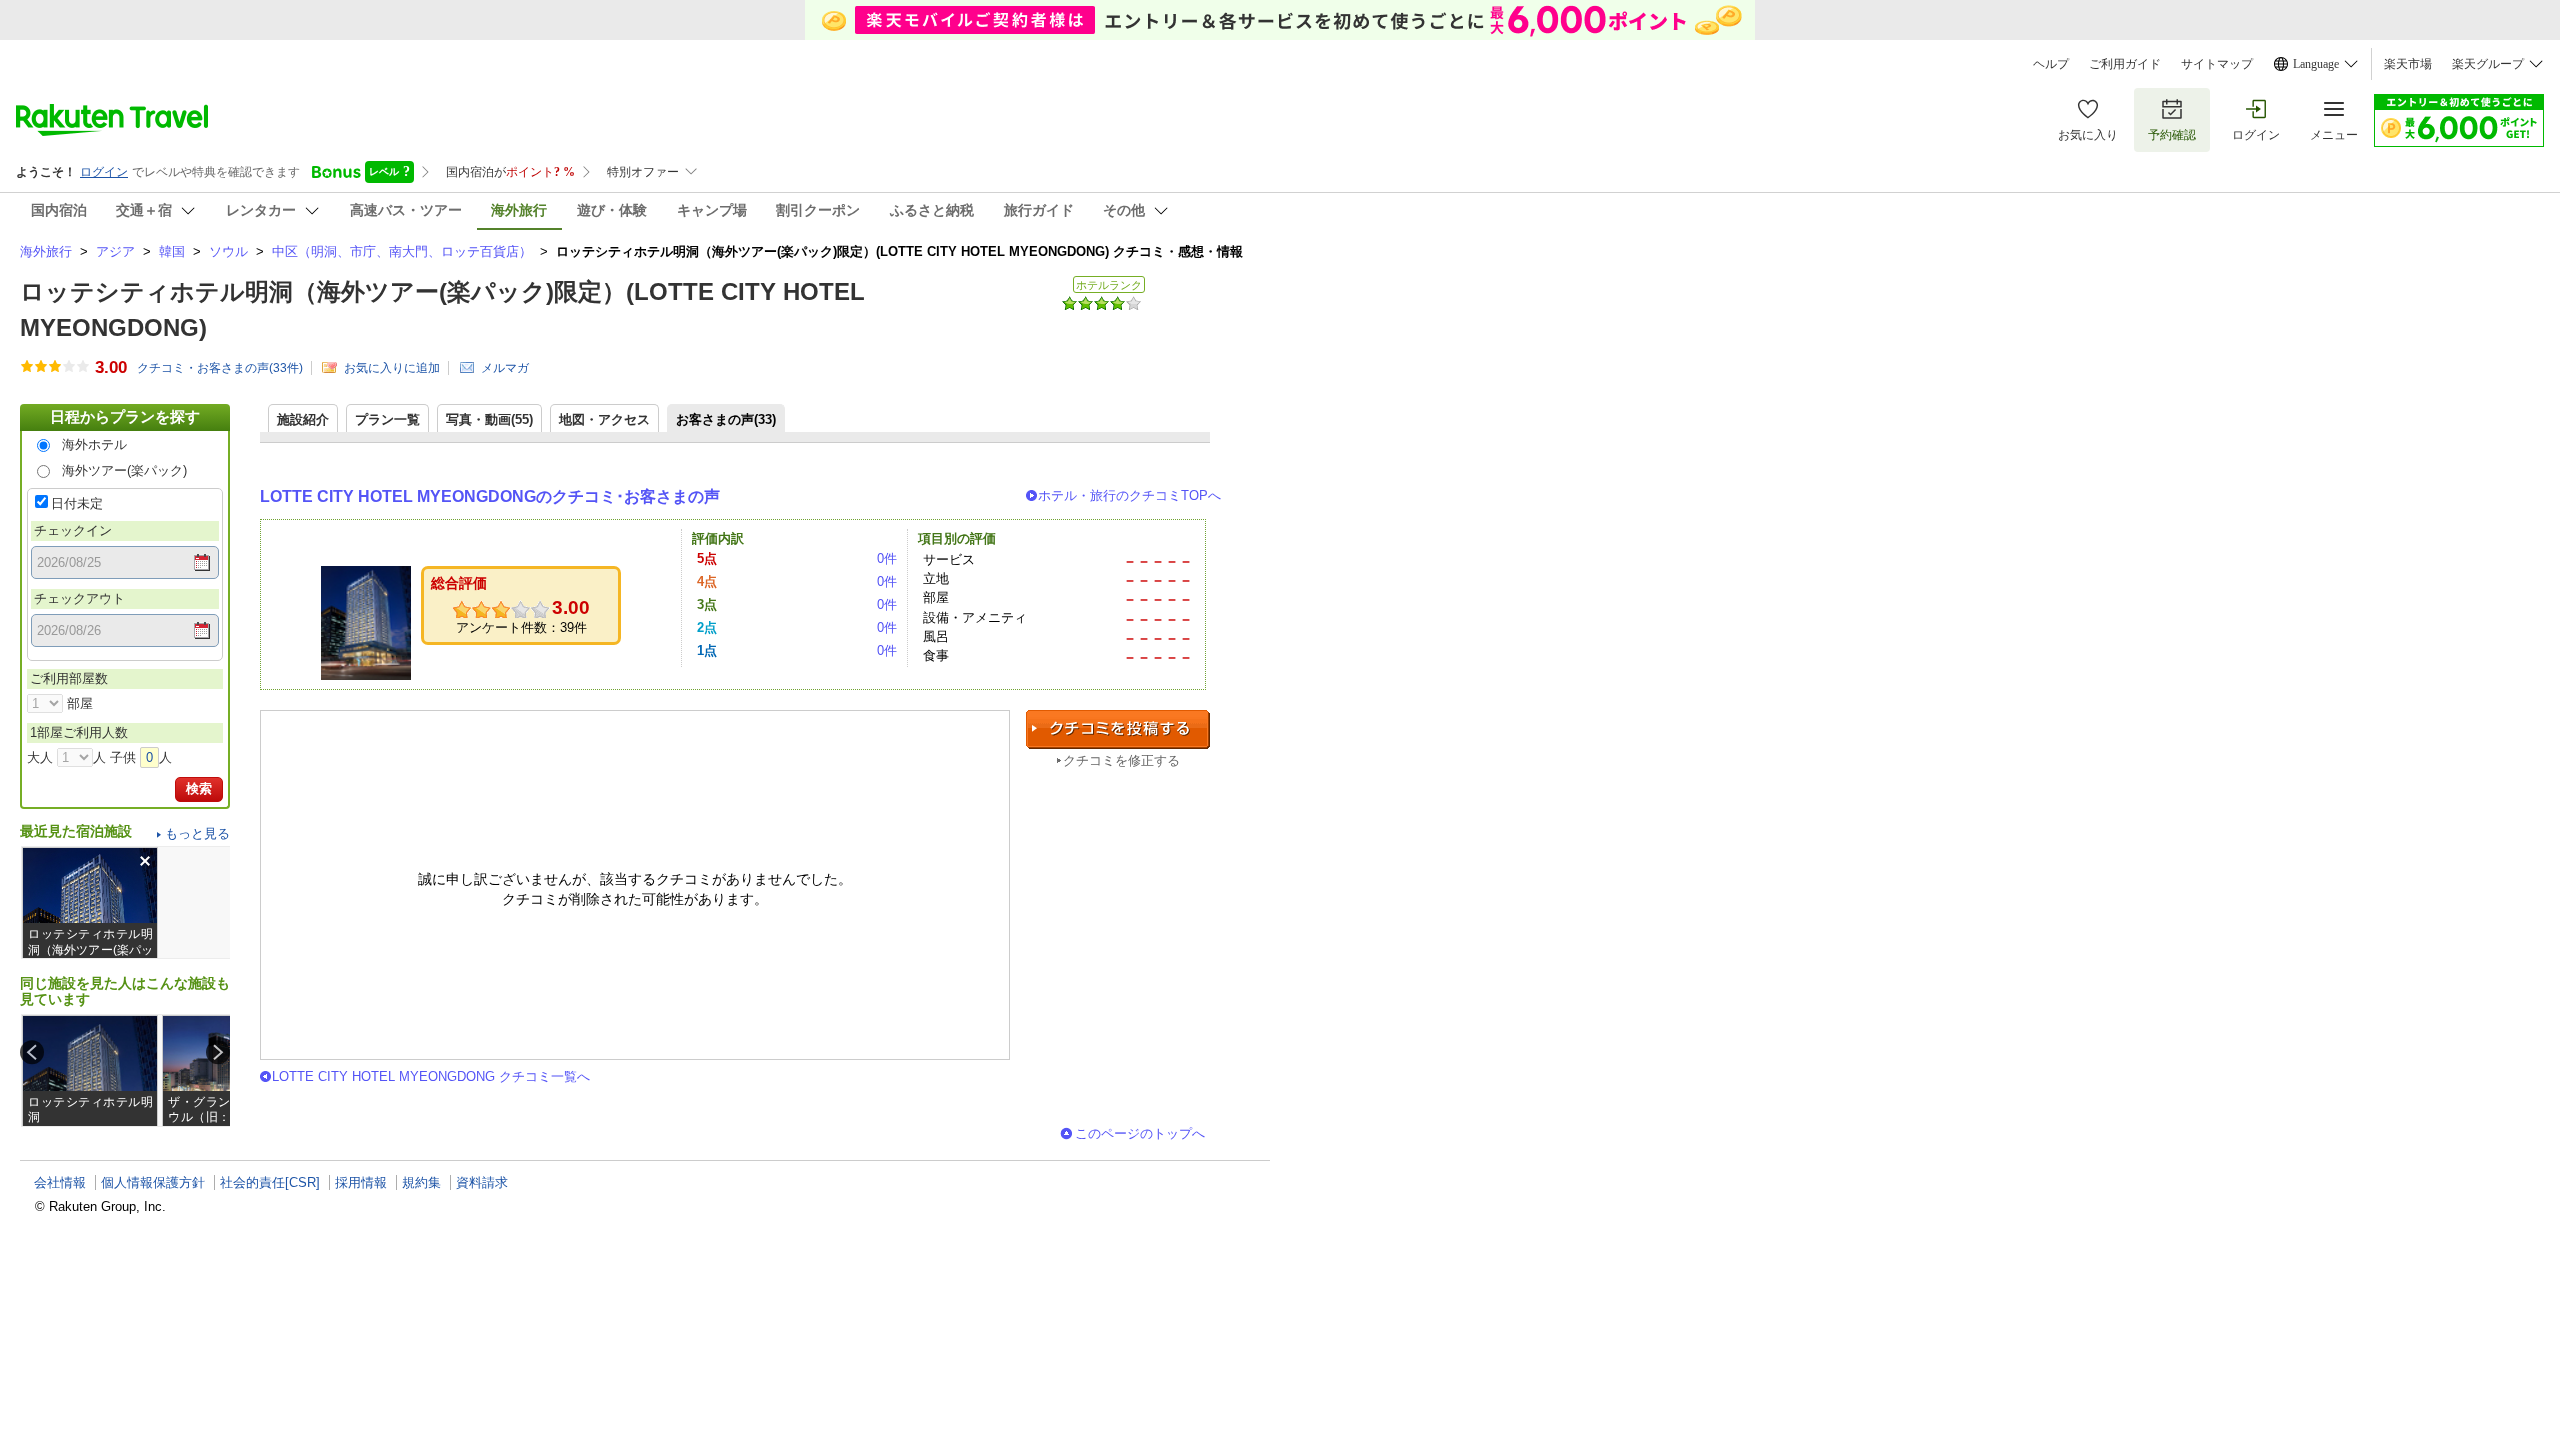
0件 (887, 558)
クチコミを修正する (1121, 760)
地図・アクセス (604, 419)
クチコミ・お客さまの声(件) (220, 368)
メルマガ (505, 368)
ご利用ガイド (2125, 64)
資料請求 (482, 1182)
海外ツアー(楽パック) (124, 470)
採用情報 (361, 1182)
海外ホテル (94, 444)
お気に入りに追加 (392, 368)
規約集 (421, 1182)
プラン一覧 (387, 419)
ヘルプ (2051, 64)
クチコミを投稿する (1118, 729)
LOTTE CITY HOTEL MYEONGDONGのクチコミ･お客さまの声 (490, 496)
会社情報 (60, 1182)
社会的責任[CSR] (270, 1182)
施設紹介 (303, 419)
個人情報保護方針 (153, 1182)
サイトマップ (2217, 64)
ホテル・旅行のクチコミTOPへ (1129, 495)
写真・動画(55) (489, 419)
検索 (199, 788)
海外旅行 (46, 251)
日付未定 (77, 503)
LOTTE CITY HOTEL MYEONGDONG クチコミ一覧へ (431, 1076)
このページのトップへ (1140, 1133)
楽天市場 (2408, 64)
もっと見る (197, 833)
